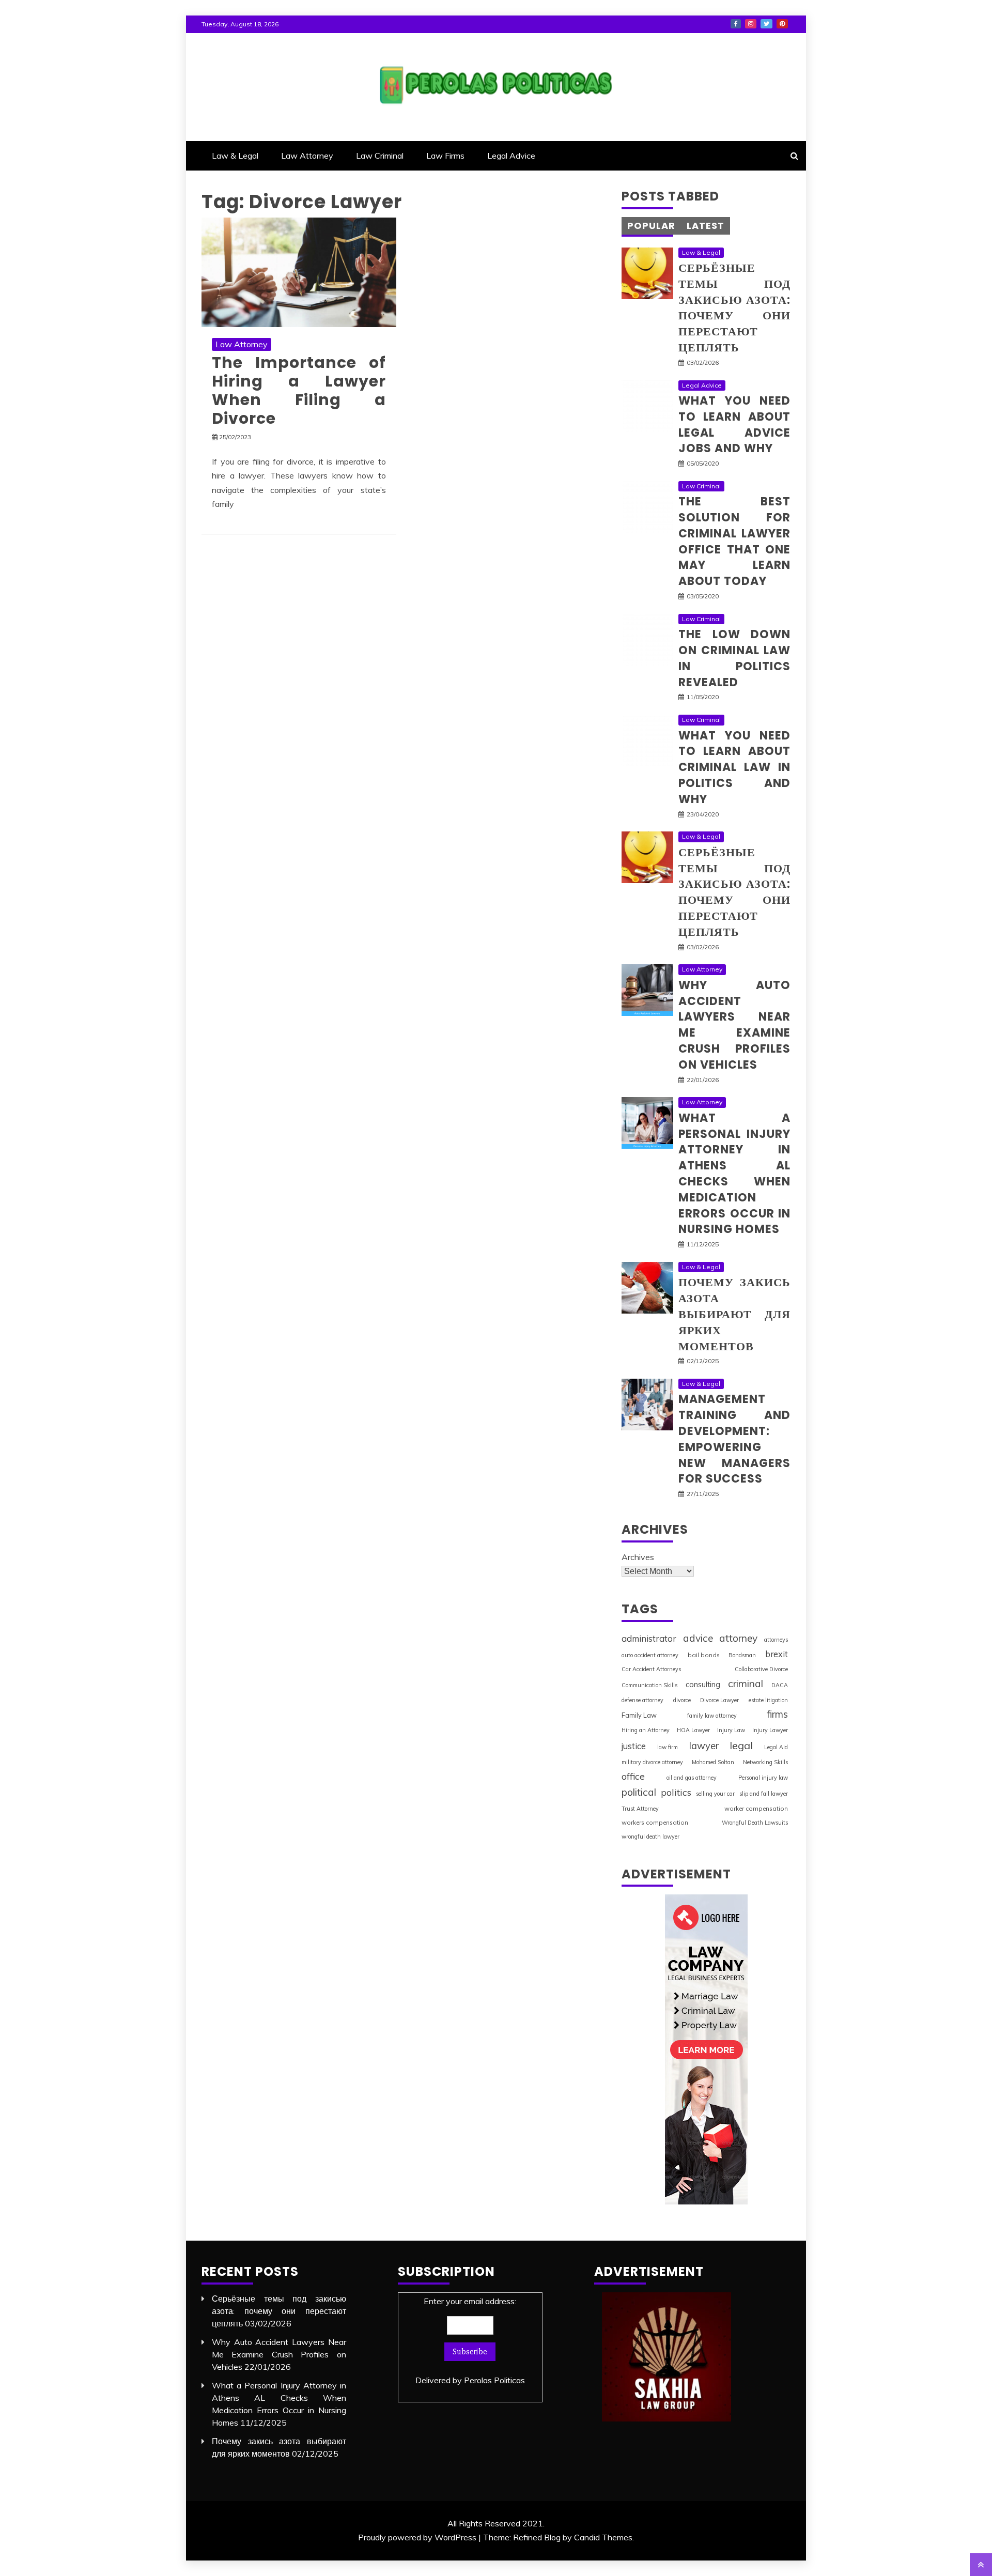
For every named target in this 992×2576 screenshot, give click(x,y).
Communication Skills (649, 1685)
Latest (706, 226)
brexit (777, 1654)
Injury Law (731, 1730)
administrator (649, 1638)
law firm (668, 1747)
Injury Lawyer (770, 1730)
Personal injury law (763, 1778)
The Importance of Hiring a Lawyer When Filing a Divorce (299, 390)
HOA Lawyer (693, 1730)
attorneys (776, 1640)
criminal (746, 1684)
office (633, 1776)
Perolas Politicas (494, 2380)
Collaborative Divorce (761, 1669)
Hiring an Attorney (646, 1730)
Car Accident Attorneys (651, 1669)
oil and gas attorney (692, 1778)
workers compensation (655, 1822)
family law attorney (712, 1716)
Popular (651, 226)
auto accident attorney (650, 1655)
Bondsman (742, 1655)
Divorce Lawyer (719, 1700)
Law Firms (445, 156)
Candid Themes (603, 2537)
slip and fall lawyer (764, 1794)
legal (741, 1745)
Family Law (639, 1715)
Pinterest (782, 24)
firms (777, 1714)
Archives (638, 1557)
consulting (703, 1684)
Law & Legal (235, 156)
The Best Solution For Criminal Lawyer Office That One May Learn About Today (734, 541)
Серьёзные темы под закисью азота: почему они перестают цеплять (734, 308)
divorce (682, 1700)
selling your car (715, 1794)
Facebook (736, 24)
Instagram (751, 24)
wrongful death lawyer (650, 1837)
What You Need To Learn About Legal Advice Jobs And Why (734, 425)
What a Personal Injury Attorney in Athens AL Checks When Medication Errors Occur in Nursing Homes (734, 1174)
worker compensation (756, 1808)
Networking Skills (765, 1762)
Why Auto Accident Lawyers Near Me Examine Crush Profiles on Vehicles (734, 1025)
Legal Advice (511, 156)
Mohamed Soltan (713, 1762)
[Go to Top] (981, 2565)
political (639, 1792)
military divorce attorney (652, 1762)
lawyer (704, 1746)
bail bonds (704, 1655)
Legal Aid (776, 1747)
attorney (738, 1638)
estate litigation (768, 1700)
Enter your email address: (470, 2341)
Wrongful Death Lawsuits (755, 1823)
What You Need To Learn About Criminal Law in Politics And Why (734, 767)
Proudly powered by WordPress (417, 2537)
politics (676, 1792)
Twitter (766, 24)
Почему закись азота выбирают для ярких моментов (734, 1314)
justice (634, 1746)
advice (698, 1638)
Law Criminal (380, 156)
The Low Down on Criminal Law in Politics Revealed (734, 658)
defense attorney (642, 1700)
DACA (780, 1685)
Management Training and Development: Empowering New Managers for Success (734, 1439)
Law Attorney (307, 156)
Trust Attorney (640, 1809)
